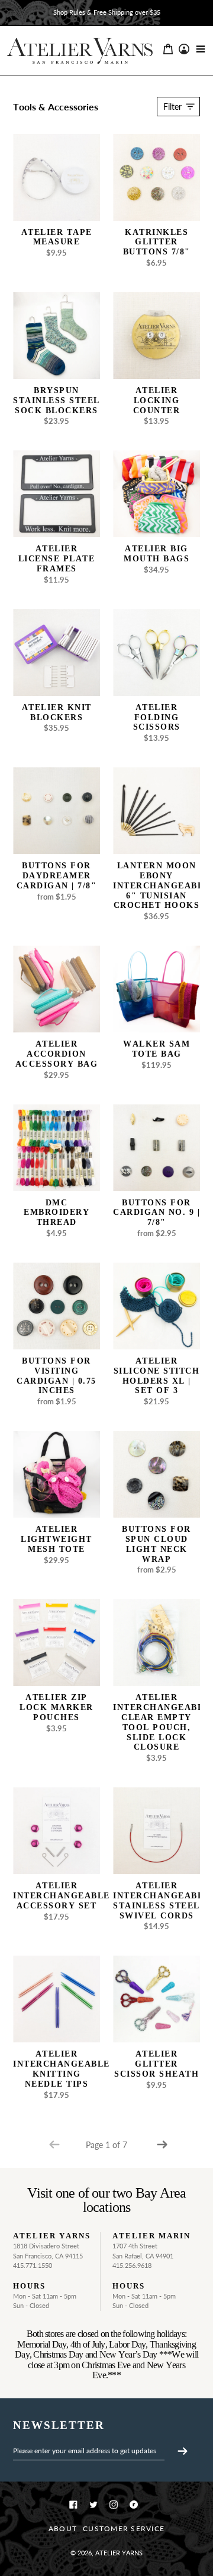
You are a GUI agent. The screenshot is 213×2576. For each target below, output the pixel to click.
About (63, 2528)
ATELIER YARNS (119, 2553)
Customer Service (124, 2528)
